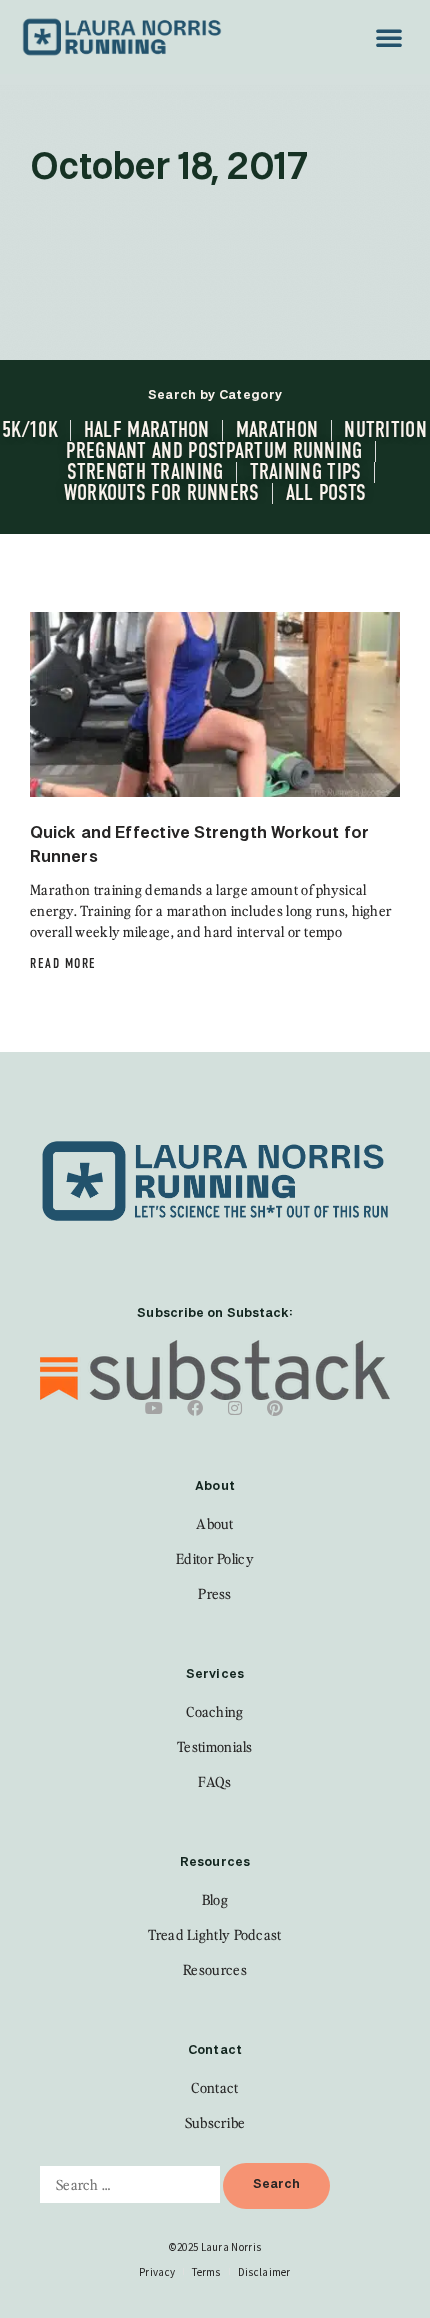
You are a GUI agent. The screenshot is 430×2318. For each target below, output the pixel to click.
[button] (389, 37)
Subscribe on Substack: (214, 1313)
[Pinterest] (275, 1408)
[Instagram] (235, 1408)
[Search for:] (130, 2184)
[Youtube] (155, 1408)
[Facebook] (195, 1408)
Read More (63, 963)
